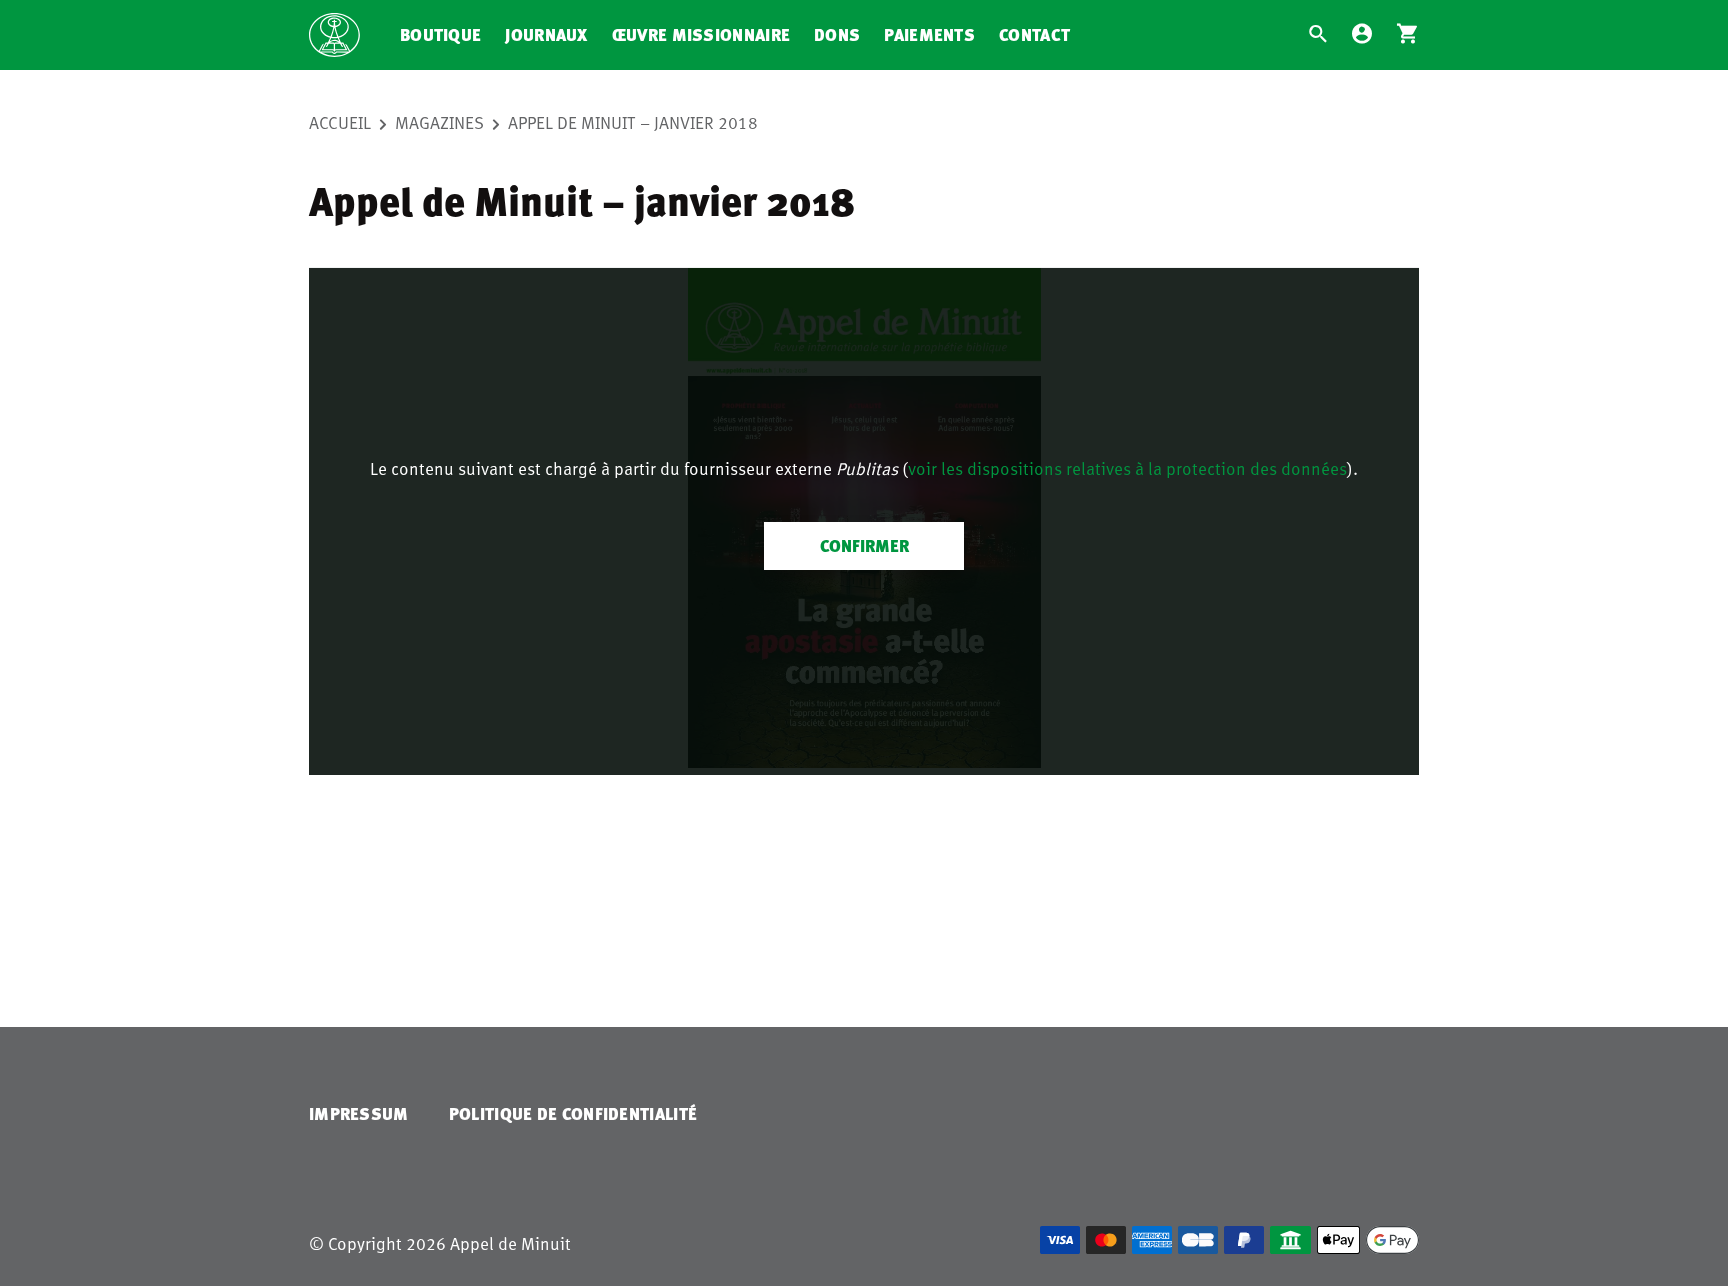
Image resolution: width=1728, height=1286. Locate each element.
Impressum (359, 1113)
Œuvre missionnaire (701, 34)
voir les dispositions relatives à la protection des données (1127, 468)
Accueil (340, 122)
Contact (1034, 34)
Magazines (439, 122)
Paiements (929, 34)
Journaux (546, 34)
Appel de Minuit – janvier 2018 (633, 122)
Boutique (440, 34)
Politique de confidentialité (573, 1113)
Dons (837, 34)
